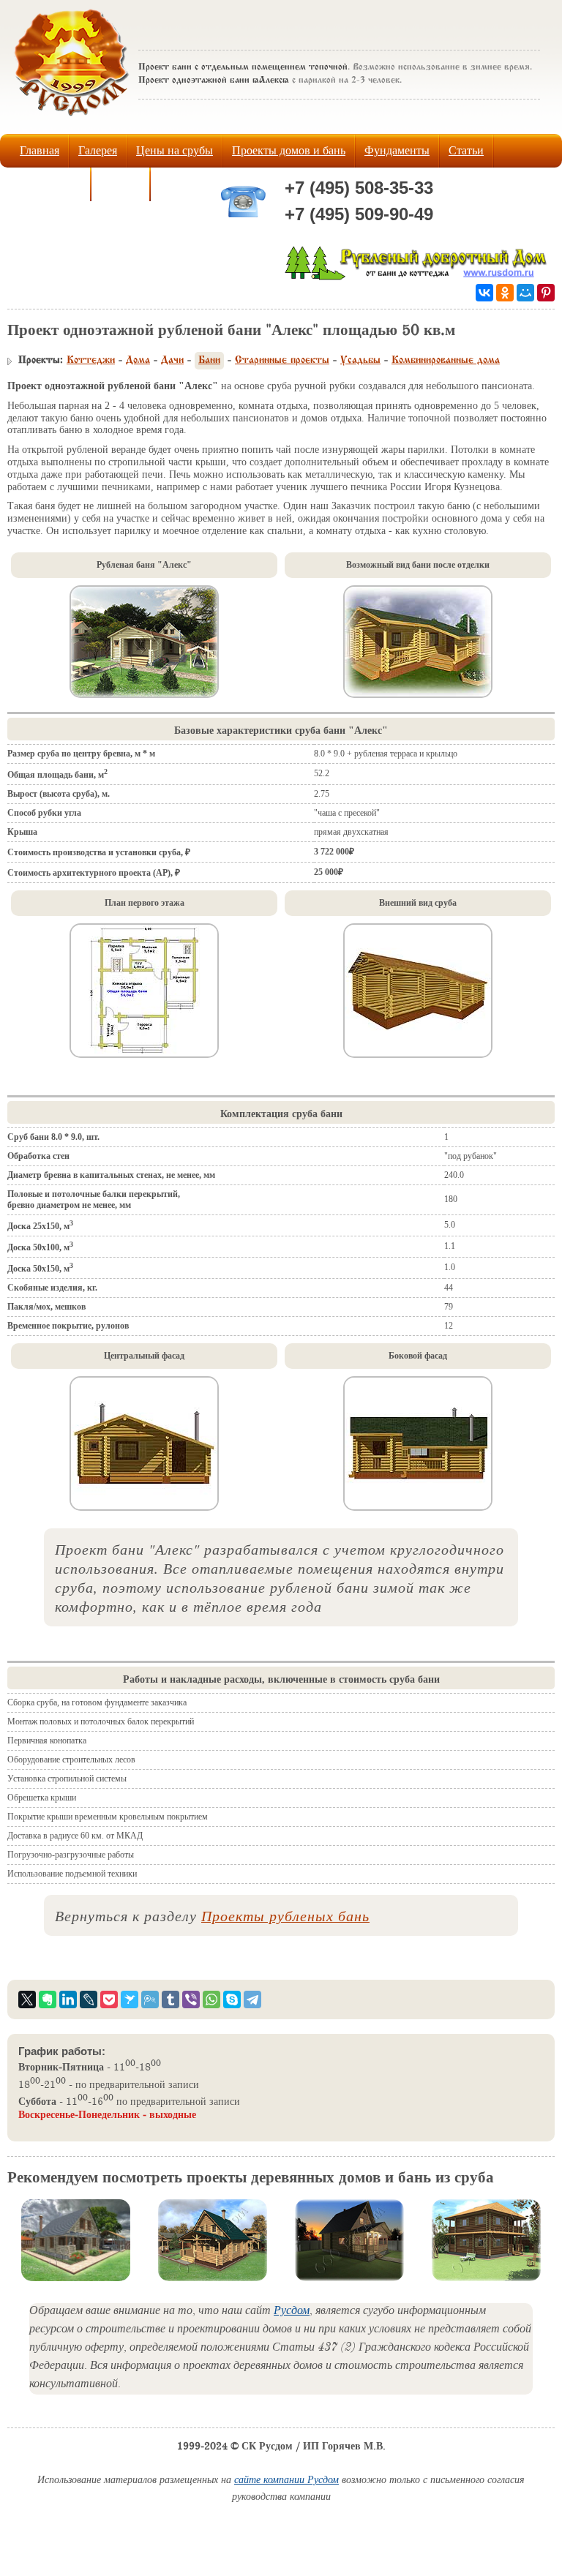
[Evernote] (48, 1999)
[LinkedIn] (68, 1999)
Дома (138, 361)
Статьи (466, 150)
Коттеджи (91, 361)
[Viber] (191, 1999)
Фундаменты (397, 150)
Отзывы (120, 184)
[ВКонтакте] (484, 293)
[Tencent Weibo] (150, 1999)
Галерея (98, 150)
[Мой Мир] (525, 293)
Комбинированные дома (446, 361)
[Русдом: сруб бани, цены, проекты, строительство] (72, 120)
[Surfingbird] (130, 1999)
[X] (27, 1999)
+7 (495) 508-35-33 (359, 188)
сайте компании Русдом (286, 2481)
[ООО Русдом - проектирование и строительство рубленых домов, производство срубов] (418, 277)
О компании (50, 184)
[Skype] (232, 1999)
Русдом (292, 2312)
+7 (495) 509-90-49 (359, 214)
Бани (209, 361)
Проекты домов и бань (289, 150)
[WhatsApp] (211, 1999)
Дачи (172, 361)
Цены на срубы (175, 150)
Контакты (184, 184)
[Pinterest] (546, 293)
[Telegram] (252, 1999)
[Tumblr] (171, 1999)
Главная (40, 150)
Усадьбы (360, 361)
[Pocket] (109, 1999)
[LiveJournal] (89, 1999)
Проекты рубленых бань (285, 1915)
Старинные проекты (282, 361)
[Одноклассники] (505, 293)
